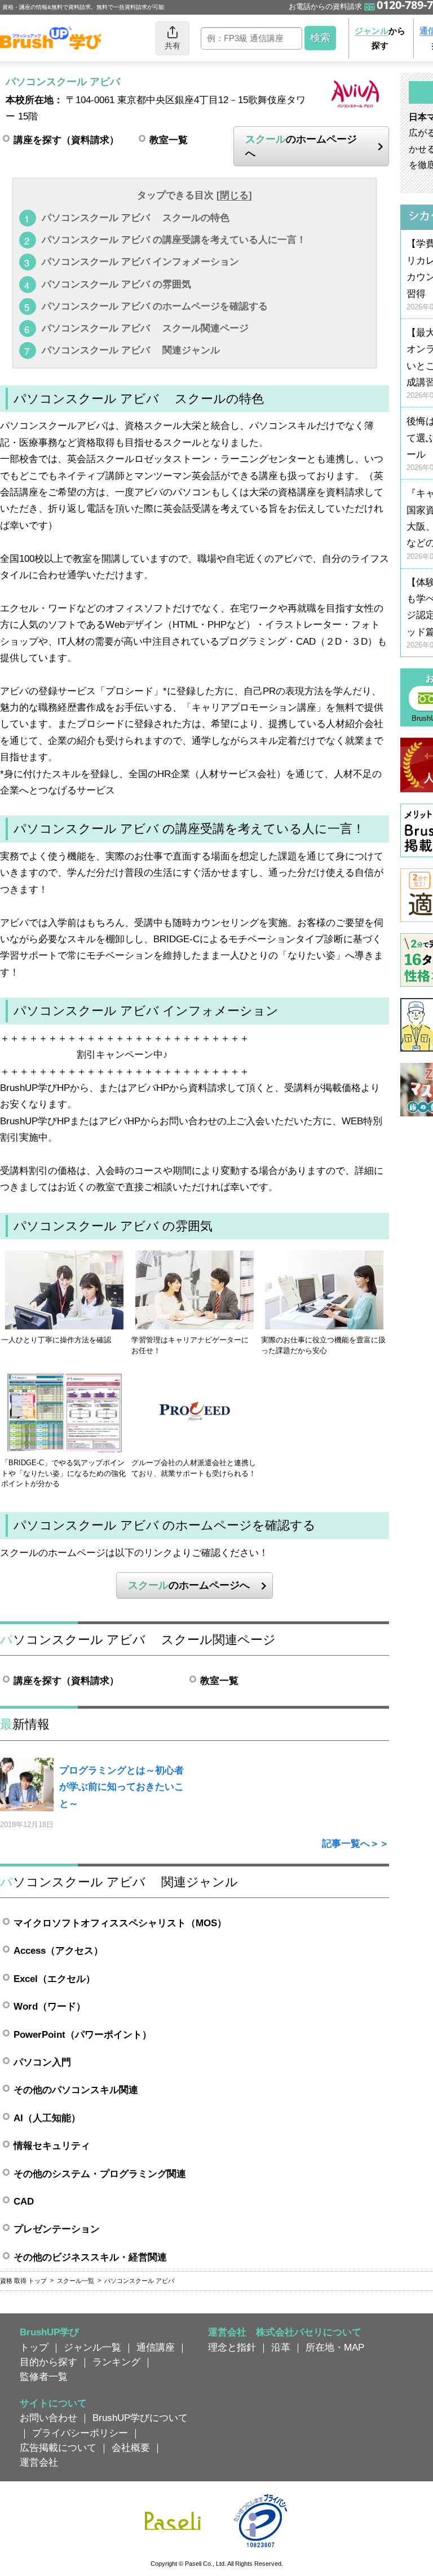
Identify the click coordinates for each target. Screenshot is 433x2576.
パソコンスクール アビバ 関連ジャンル (131, 350)
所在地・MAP (335, 2347)
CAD (24, 2201)
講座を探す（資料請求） (66, 140)
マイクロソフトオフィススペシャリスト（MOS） (120, 1923)
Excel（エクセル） (54, 1979)
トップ (34, 2347)
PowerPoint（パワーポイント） (83, 2034)
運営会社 (39, 2462)
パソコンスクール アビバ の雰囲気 (116, 284)
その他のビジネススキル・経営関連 (90, 2257)
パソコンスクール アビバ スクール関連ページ (145, 328)
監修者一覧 (44, 2377)
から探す (380, 38)
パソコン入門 (42, 2062)
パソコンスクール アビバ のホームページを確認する (155, 306)
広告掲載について (58, 2448)
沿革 (281, 2347)
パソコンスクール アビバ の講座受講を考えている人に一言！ (174, 240)
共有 (173, 46)
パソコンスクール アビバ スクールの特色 (136, 218)
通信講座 (156, 2347)
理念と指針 (232, 2347)
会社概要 (131, 2448)
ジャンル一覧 (92, 2347)
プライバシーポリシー (80, 2433)
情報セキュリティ (52, 2145)
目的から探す (48, 2362)
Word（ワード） (50, 2006)
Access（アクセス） (58, 1950)
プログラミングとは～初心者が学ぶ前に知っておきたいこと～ (121, 1787)
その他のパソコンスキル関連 (76, 2090)
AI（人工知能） (47, 2118)
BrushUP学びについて (140, 2418)
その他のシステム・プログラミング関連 (100, 2174)
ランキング (116, 2362)
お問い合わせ (48, 2418)
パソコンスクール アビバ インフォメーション (140, 261)
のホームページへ (301, 146)
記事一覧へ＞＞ (355, 1843)
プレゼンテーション (57, 2229)
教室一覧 (169, 140)
